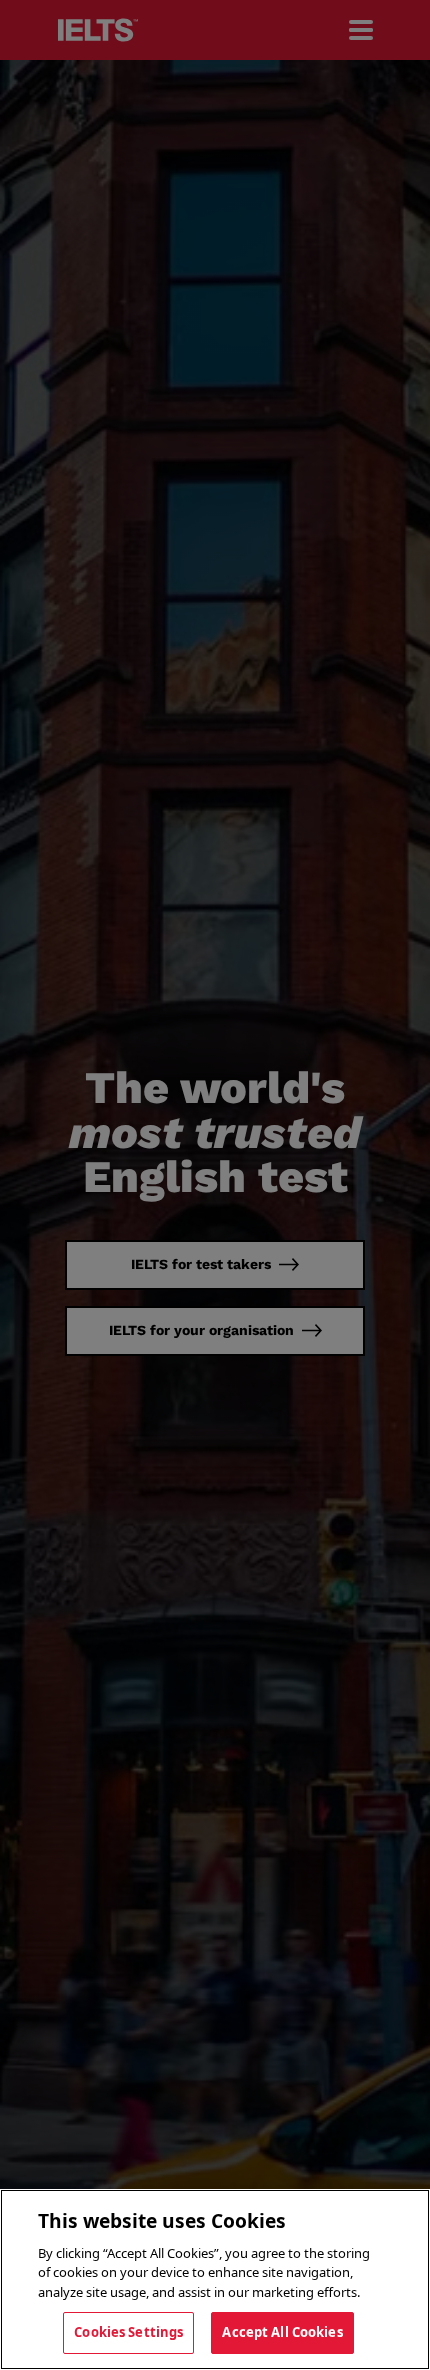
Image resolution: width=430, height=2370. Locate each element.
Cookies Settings (128, 2332)
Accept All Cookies (282, 2332)
